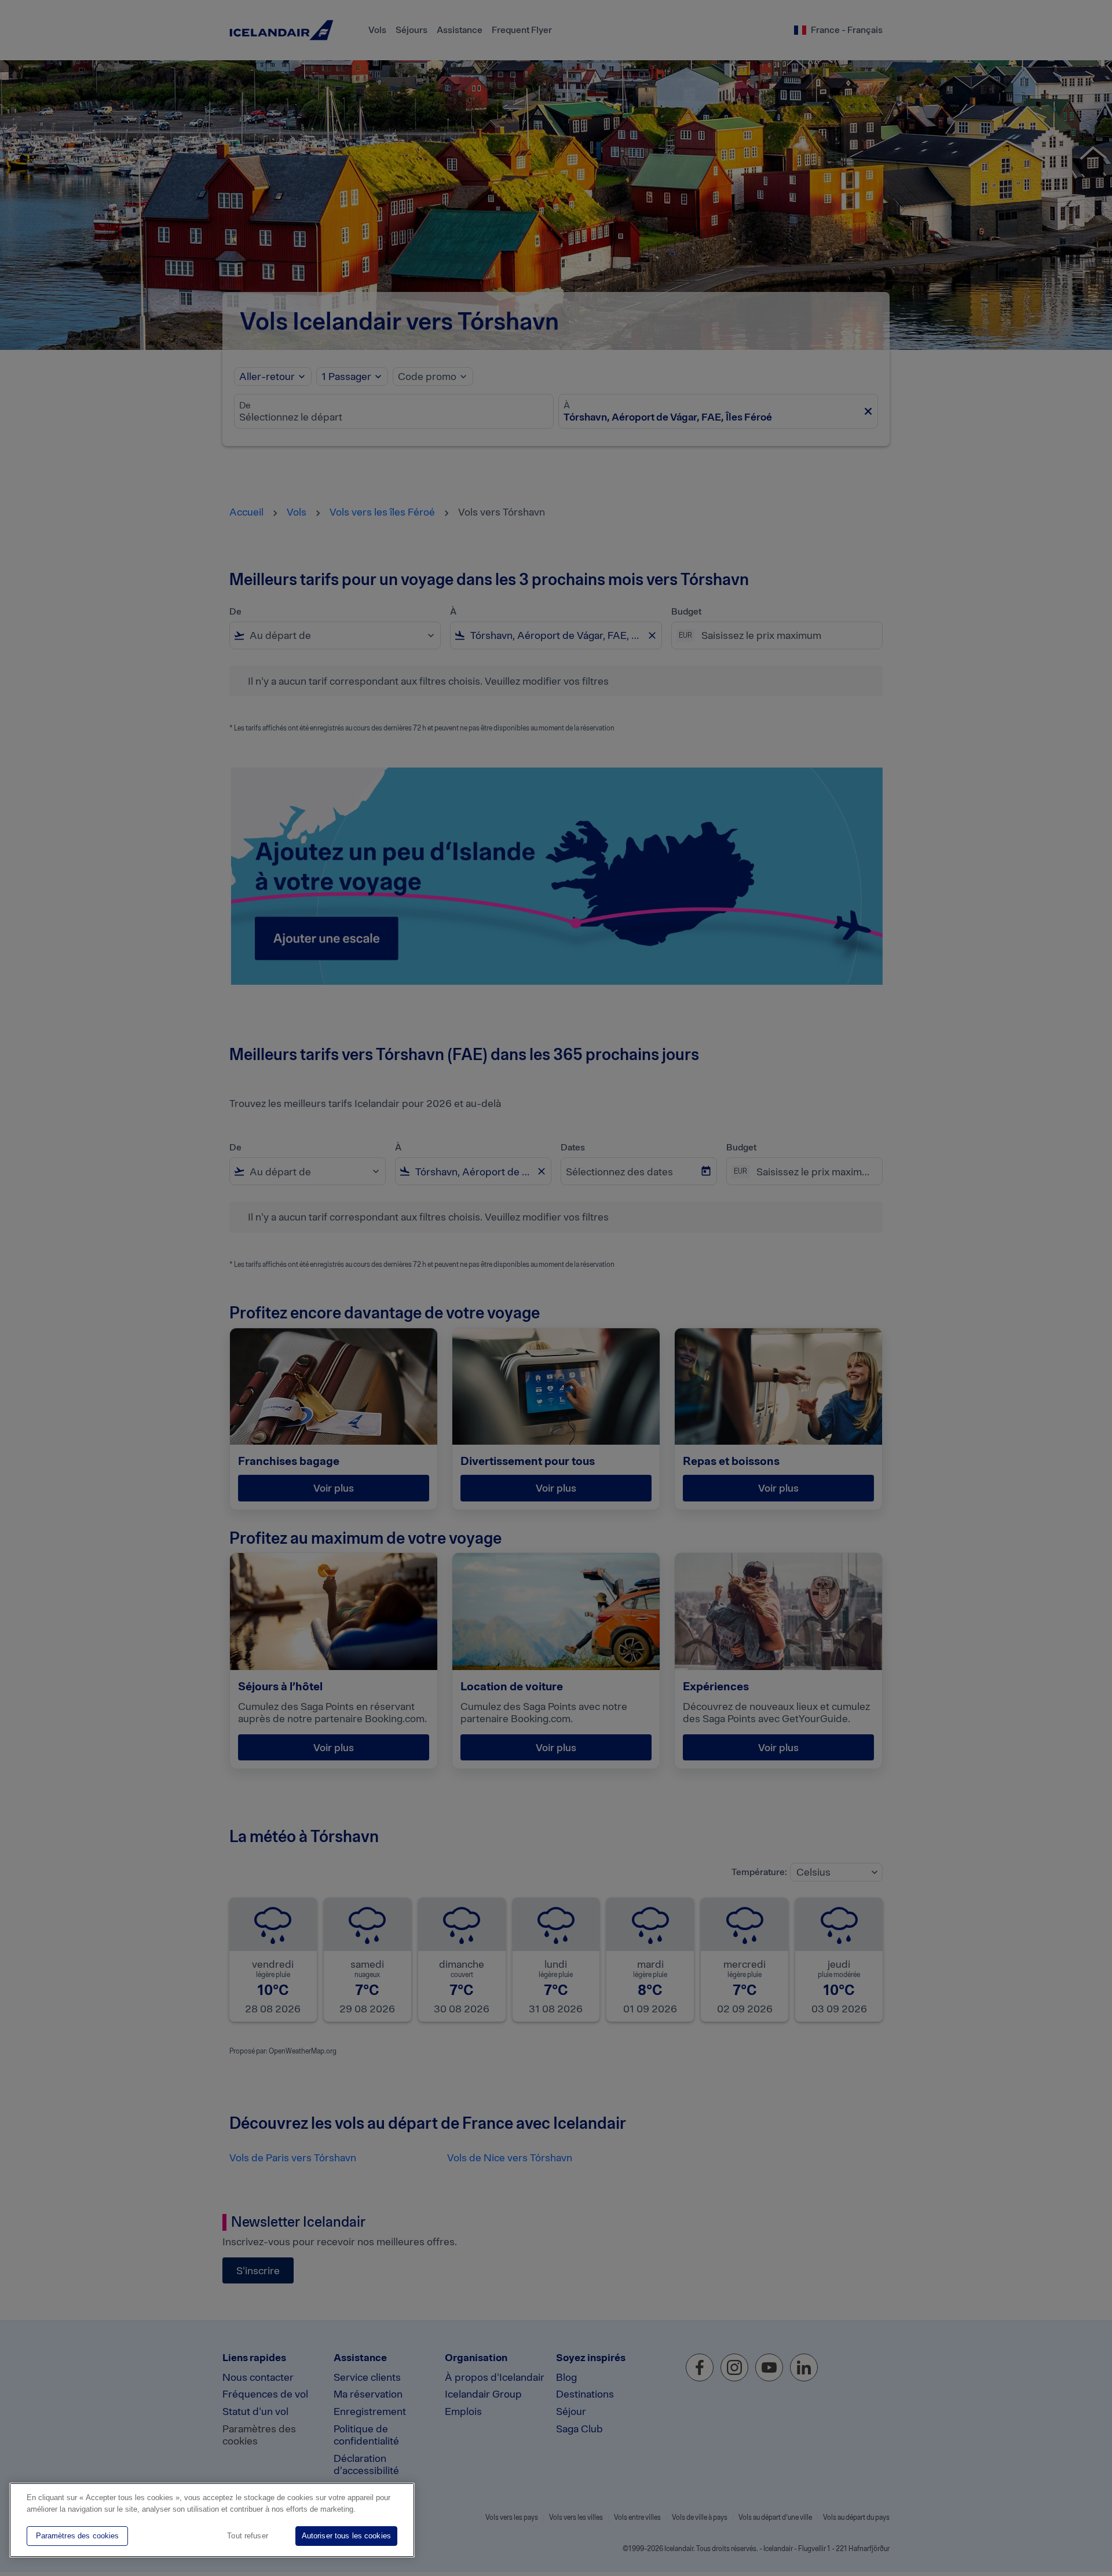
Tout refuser (248, 2536)
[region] (212, 2520)
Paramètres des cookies (78, 2536)
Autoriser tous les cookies (346, 2536)
